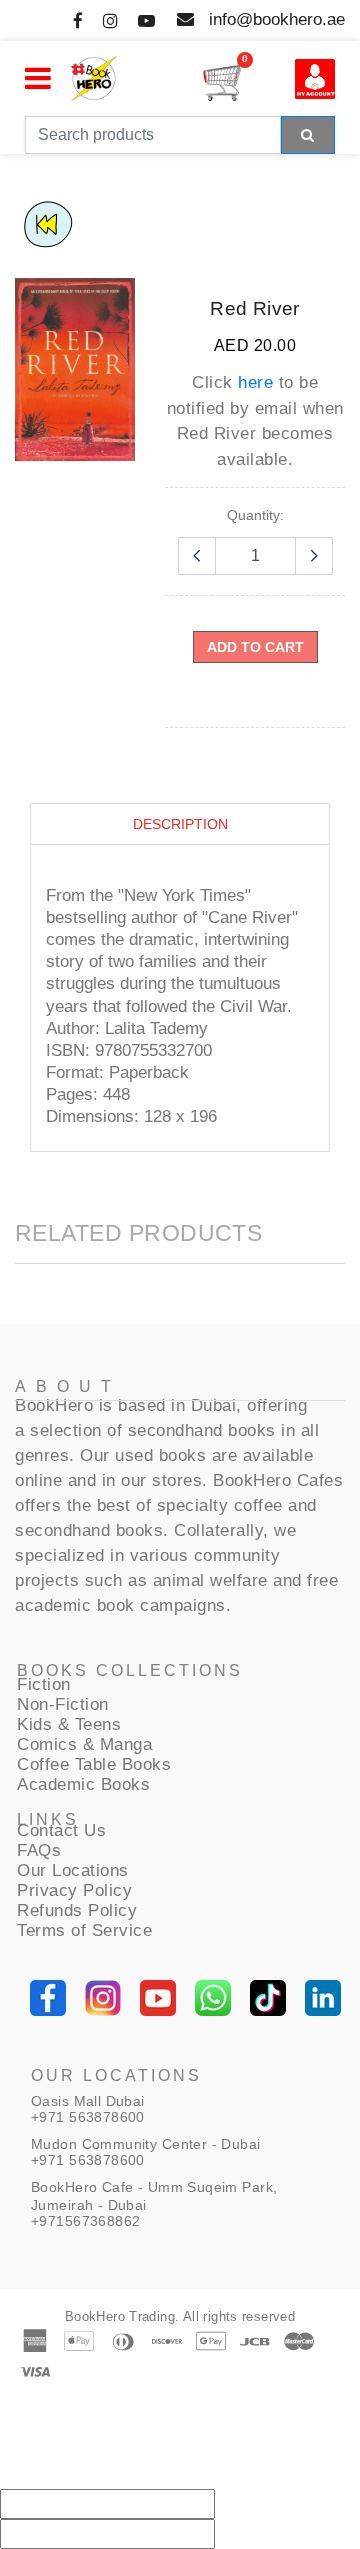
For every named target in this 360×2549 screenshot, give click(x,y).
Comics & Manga (84, 1744)
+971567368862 (85, 2221)
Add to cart (255, 647)
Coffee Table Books (94, 1764)
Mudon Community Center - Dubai (146, 2144)
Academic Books (83, 1784)
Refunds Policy (77, 1910)
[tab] (180, 824)
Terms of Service (84, 1930)
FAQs (39, 1850)
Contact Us (61, 1830)
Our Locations (73, 1870)
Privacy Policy (74, 1890)
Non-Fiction (63, 1704)
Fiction (44, 1684)
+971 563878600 (88, 2117)
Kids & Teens (69, 1724)
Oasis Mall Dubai (88, 2101)
